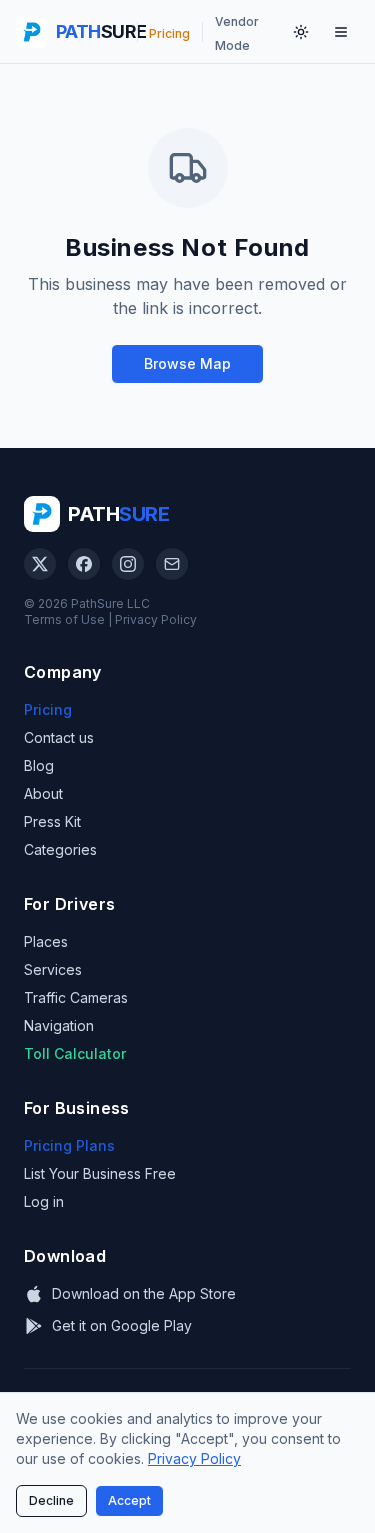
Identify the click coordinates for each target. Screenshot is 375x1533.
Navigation (59, 1025)
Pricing (48, 709)
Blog (39, 765)
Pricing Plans (69, 1145)
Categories (60, 849)
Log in (44, 1201)
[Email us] (172, 564)
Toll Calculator (75, 1053)
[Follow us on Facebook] (84, 564)
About (43, 793)
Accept (129, 1500)
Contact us (59, 737)
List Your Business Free (100, 1173)
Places (46, 941)
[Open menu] (341, 32)
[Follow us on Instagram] (128, 564)
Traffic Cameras (76, 997)
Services (53, 969)
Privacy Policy (156, 619)
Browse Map (187, 363)
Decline (51, 1500)
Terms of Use (64, 619)
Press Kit (52, 821)
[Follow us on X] (40, 564)
